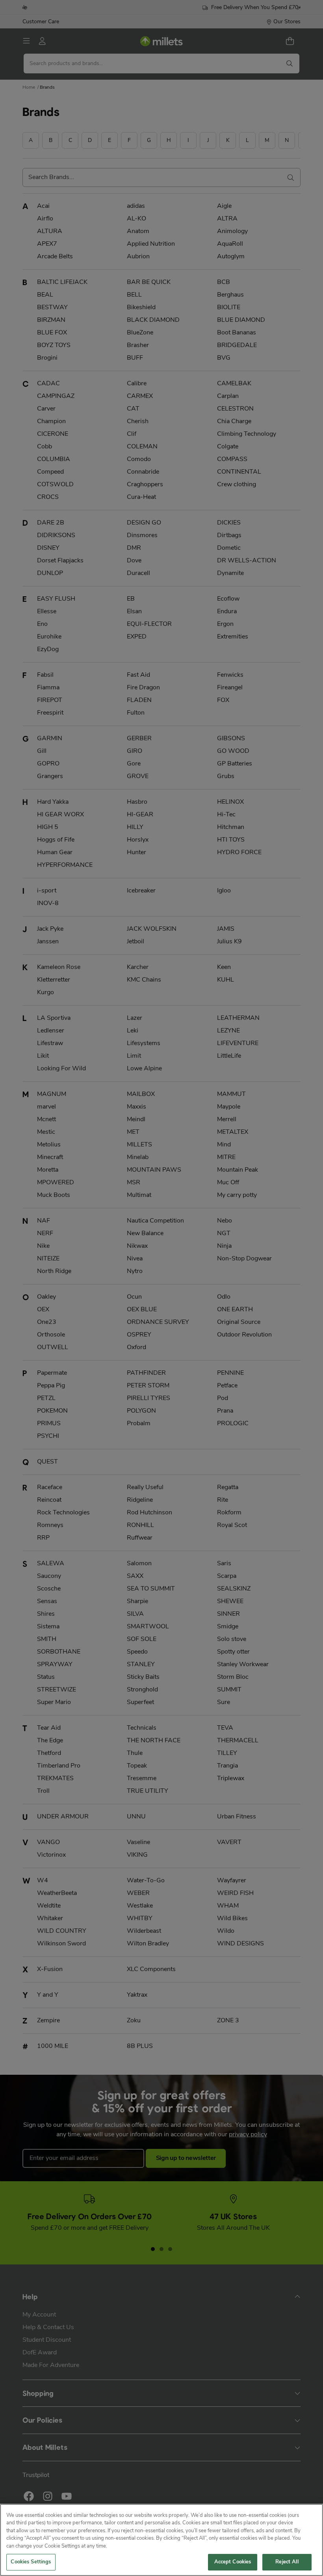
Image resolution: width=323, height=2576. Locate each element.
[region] (161, 2540)
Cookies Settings (31, 2562)
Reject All (287, 2562)
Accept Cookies (233, 2562)
